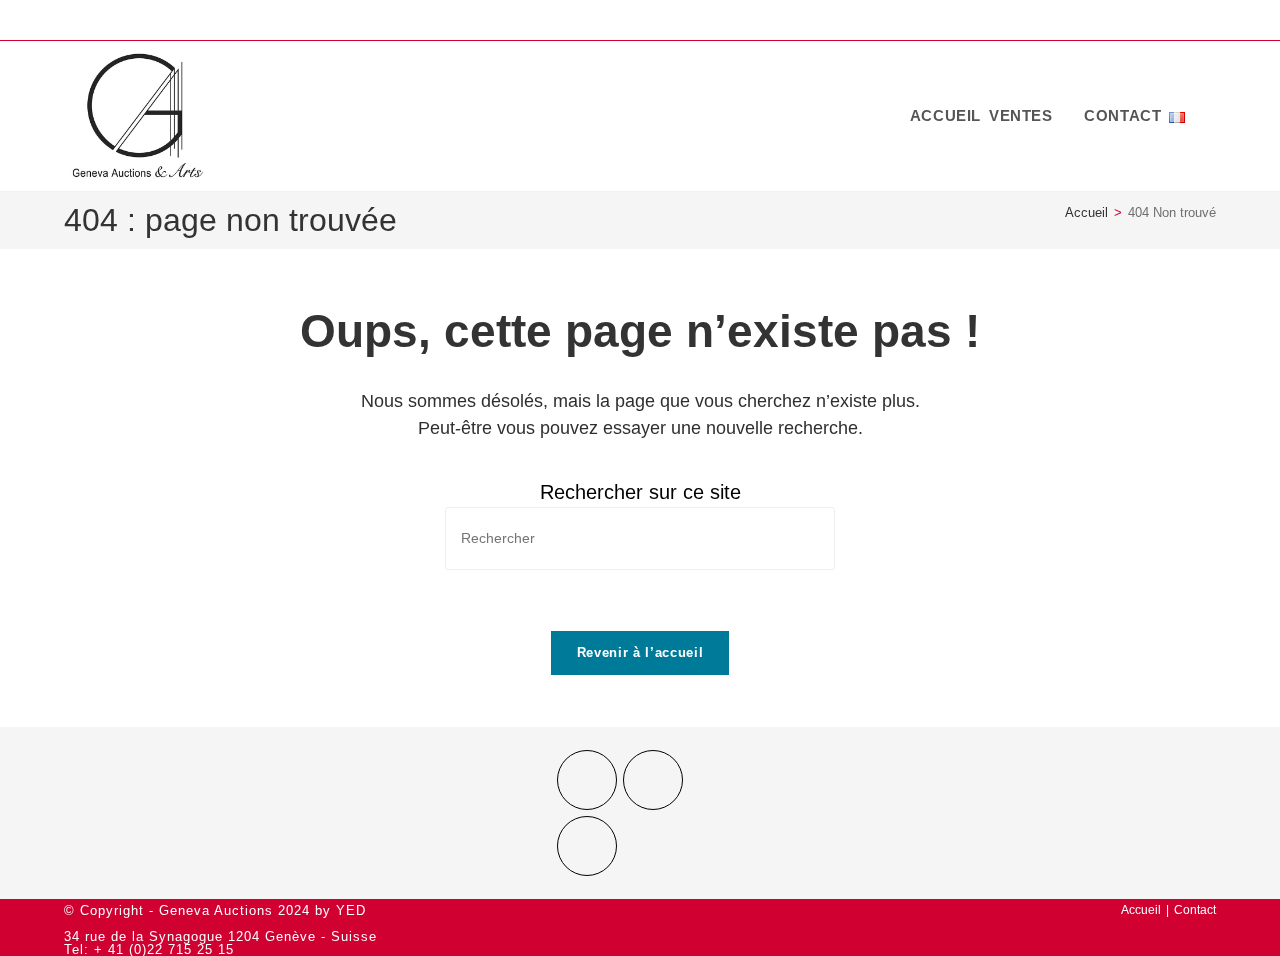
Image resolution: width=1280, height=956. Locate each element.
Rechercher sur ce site (640, 492)
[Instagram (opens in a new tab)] (1175, 22)
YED (351, 910)
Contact (1195, 910)
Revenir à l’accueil (640, 652)
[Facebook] (587, 780)
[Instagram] (653, 780)
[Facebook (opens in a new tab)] (1144, 22)
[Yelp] (587, 846)
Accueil (1141, 910)
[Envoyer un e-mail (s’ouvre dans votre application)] (1203, 22)
